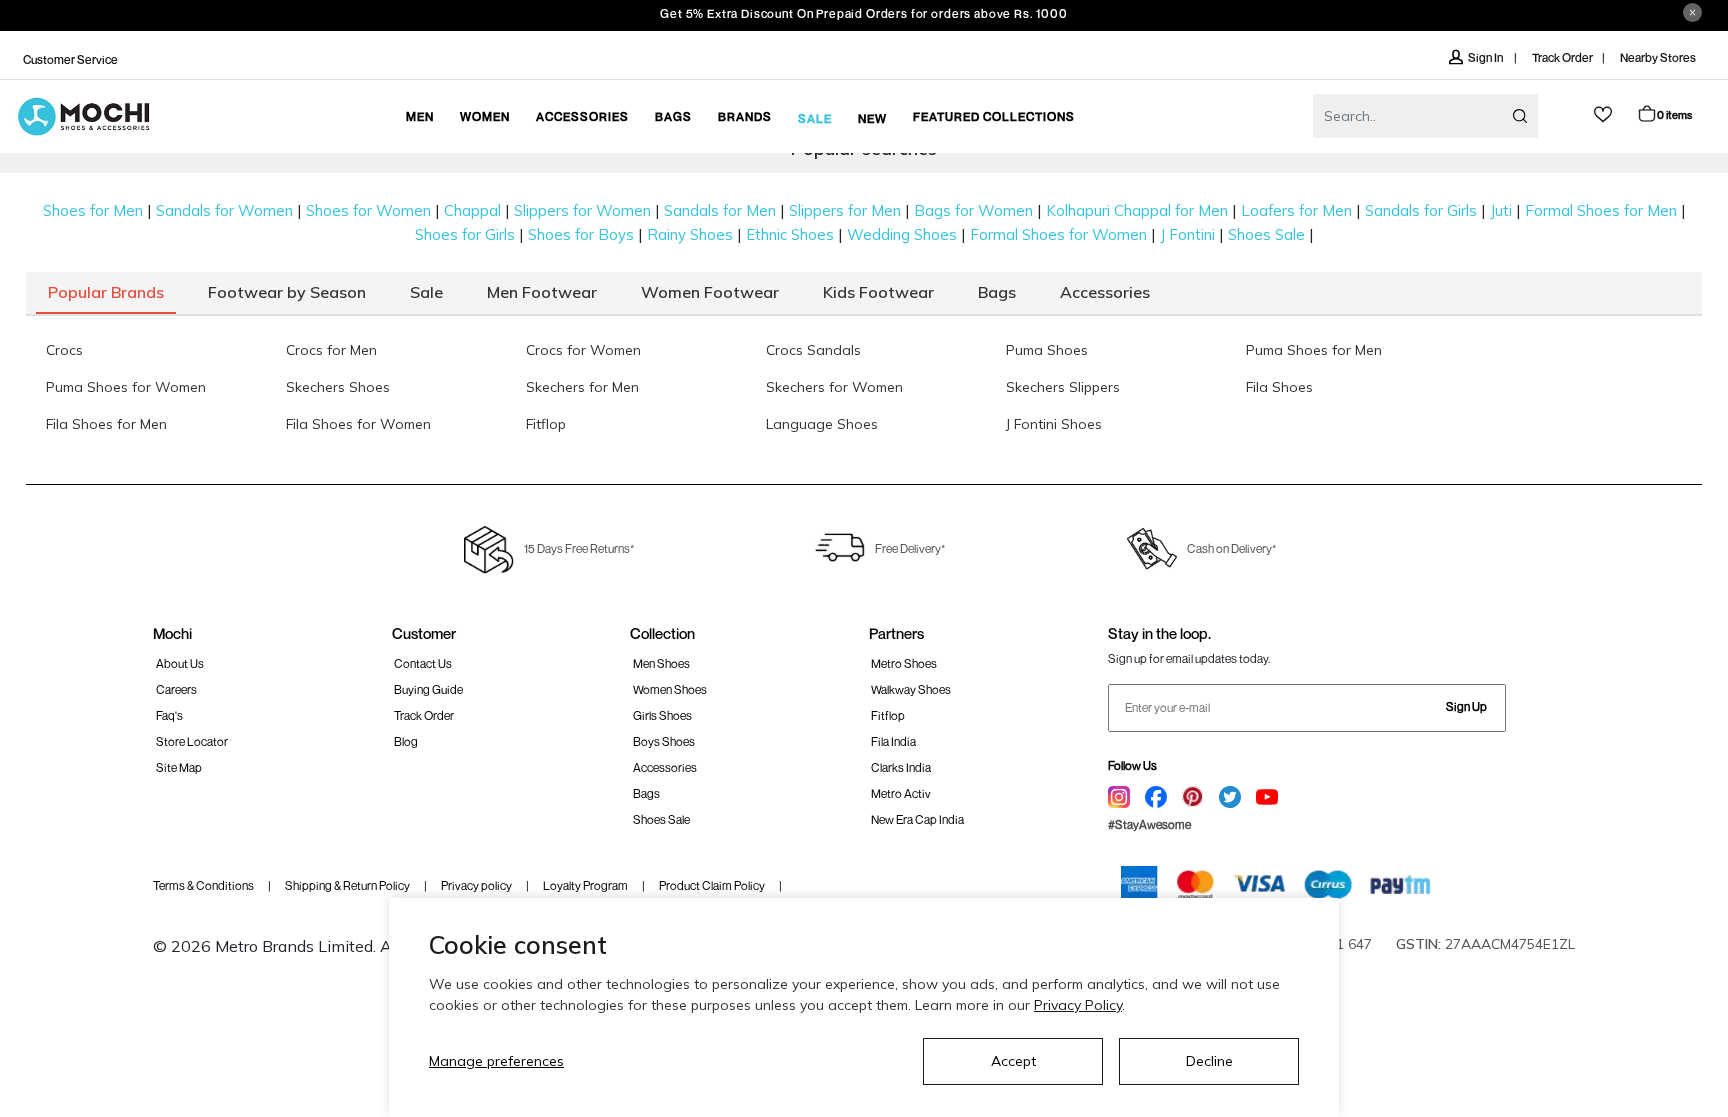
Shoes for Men (93, 210)
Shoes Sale (1266, 234)
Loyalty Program (585, 885)
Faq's (169, 715)
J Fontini (1187, 234)
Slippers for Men (845, 210)
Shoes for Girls (465, 234)
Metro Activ (901, 793)
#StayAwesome (1149, 824)
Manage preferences (496, 1061)
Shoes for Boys (581, 234)
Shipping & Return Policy (347, 885)
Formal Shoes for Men (1601, 210)
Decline (1209, 1061)
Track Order (1562, 57)
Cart (1674, 114)
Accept (1013, 1061)
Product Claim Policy (712, 885)
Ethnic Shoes (790, 234)
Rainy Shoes (690, 234)
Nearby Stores (1658, 57)
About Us (180, 663)
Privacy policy (476, 885)
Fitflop (888, 715)
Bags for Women (973, 210)
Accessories (665, 767)
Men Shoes (661, 663)
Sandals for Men (720, 210)
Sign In (1486, 57)
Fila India (893, 741)
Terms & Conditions (203, 885)
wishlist (1603, 114)
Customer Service (70, 59)
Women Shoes (670, 689)
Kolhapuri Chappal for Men (1137, 210)
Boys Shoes (664, 741)
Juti (1501, 210)
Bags (646, 793)
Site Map (179, 767)
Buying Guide (428, 689)
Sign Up (1466, 706)
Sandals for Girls (1421, 210)
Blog (406, 741)
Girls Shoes (662, 715)
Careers (176, 689)
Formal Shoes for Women (1058, 234)
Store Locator (192, 741)
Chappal (472, 210)
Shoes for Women (368, 210)
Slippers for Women (582, 210)
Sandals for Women (224, 210)
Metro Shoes (904, 663)
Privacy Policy (1078, 1005)
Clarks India (901, 767)
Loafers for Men (1296, 210)
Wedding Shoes (902, 234)
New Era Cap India (917, 819)
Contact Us (423, 663)
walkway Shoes (911, 689)
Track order (424, 715)
